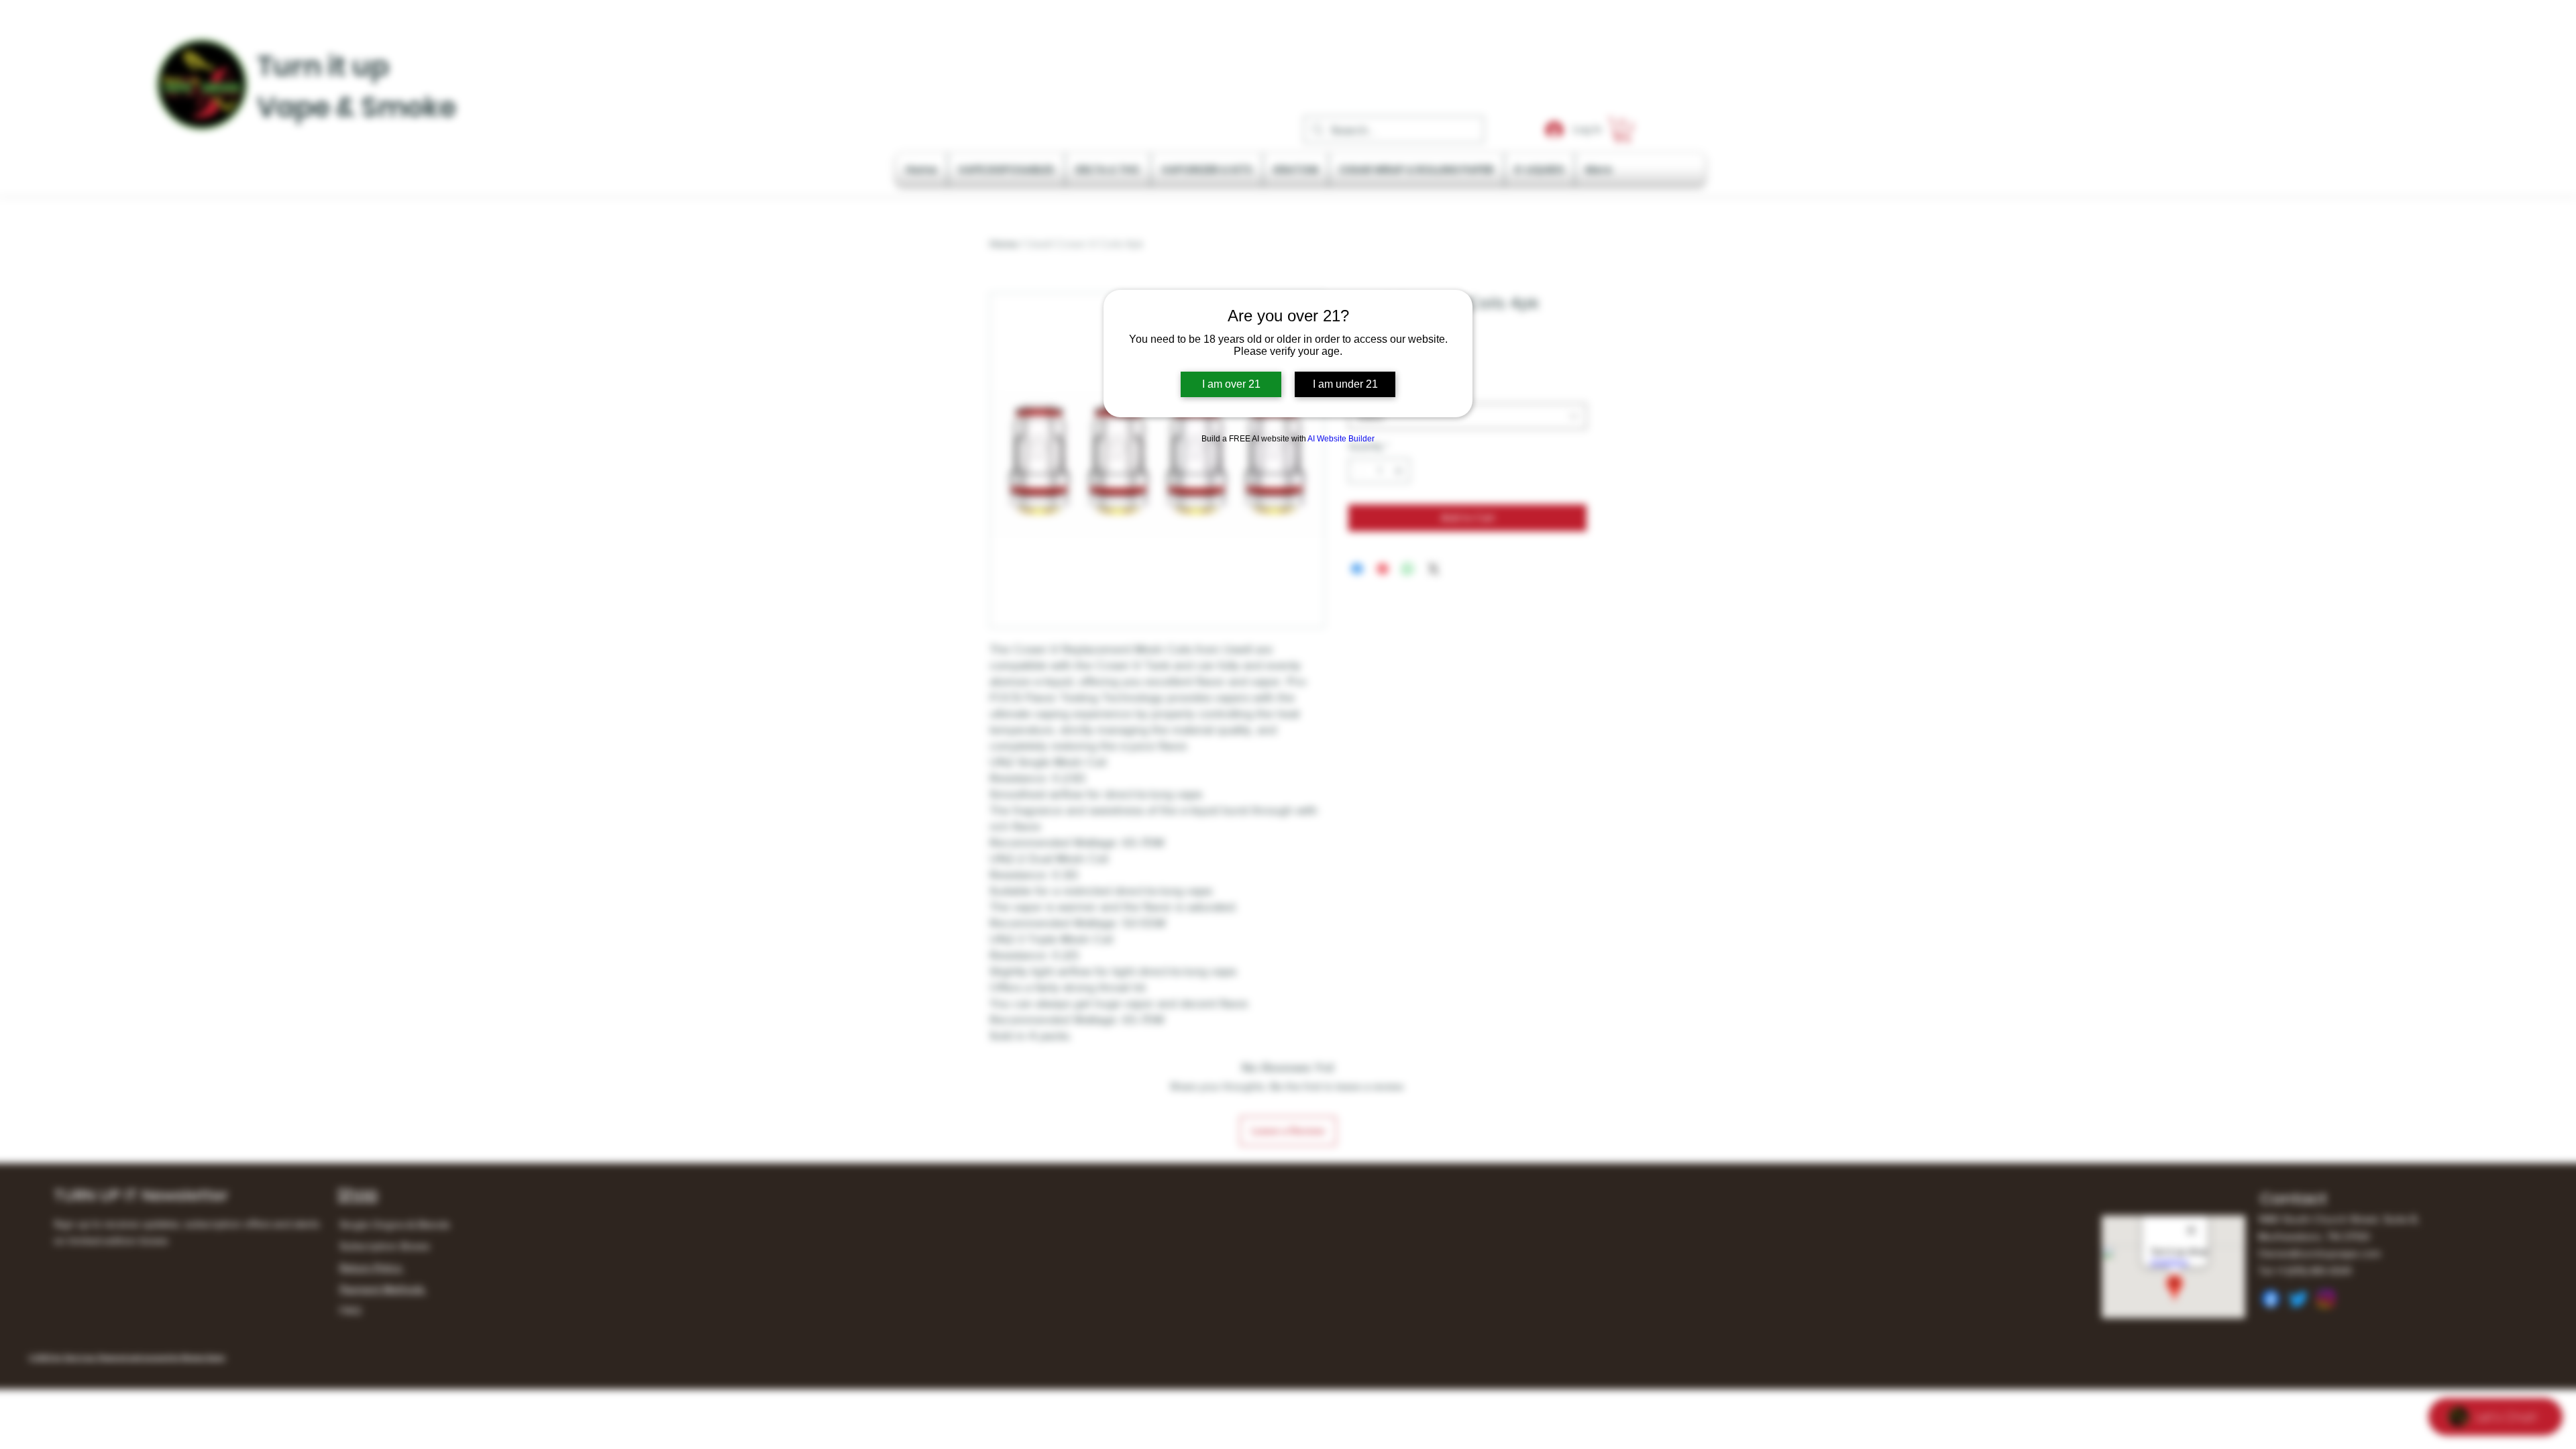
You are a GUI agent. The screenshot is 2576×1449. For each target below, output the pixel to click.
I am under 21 (1345, 384)
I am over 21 (1231, 384)
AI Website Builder (1341, 439)
